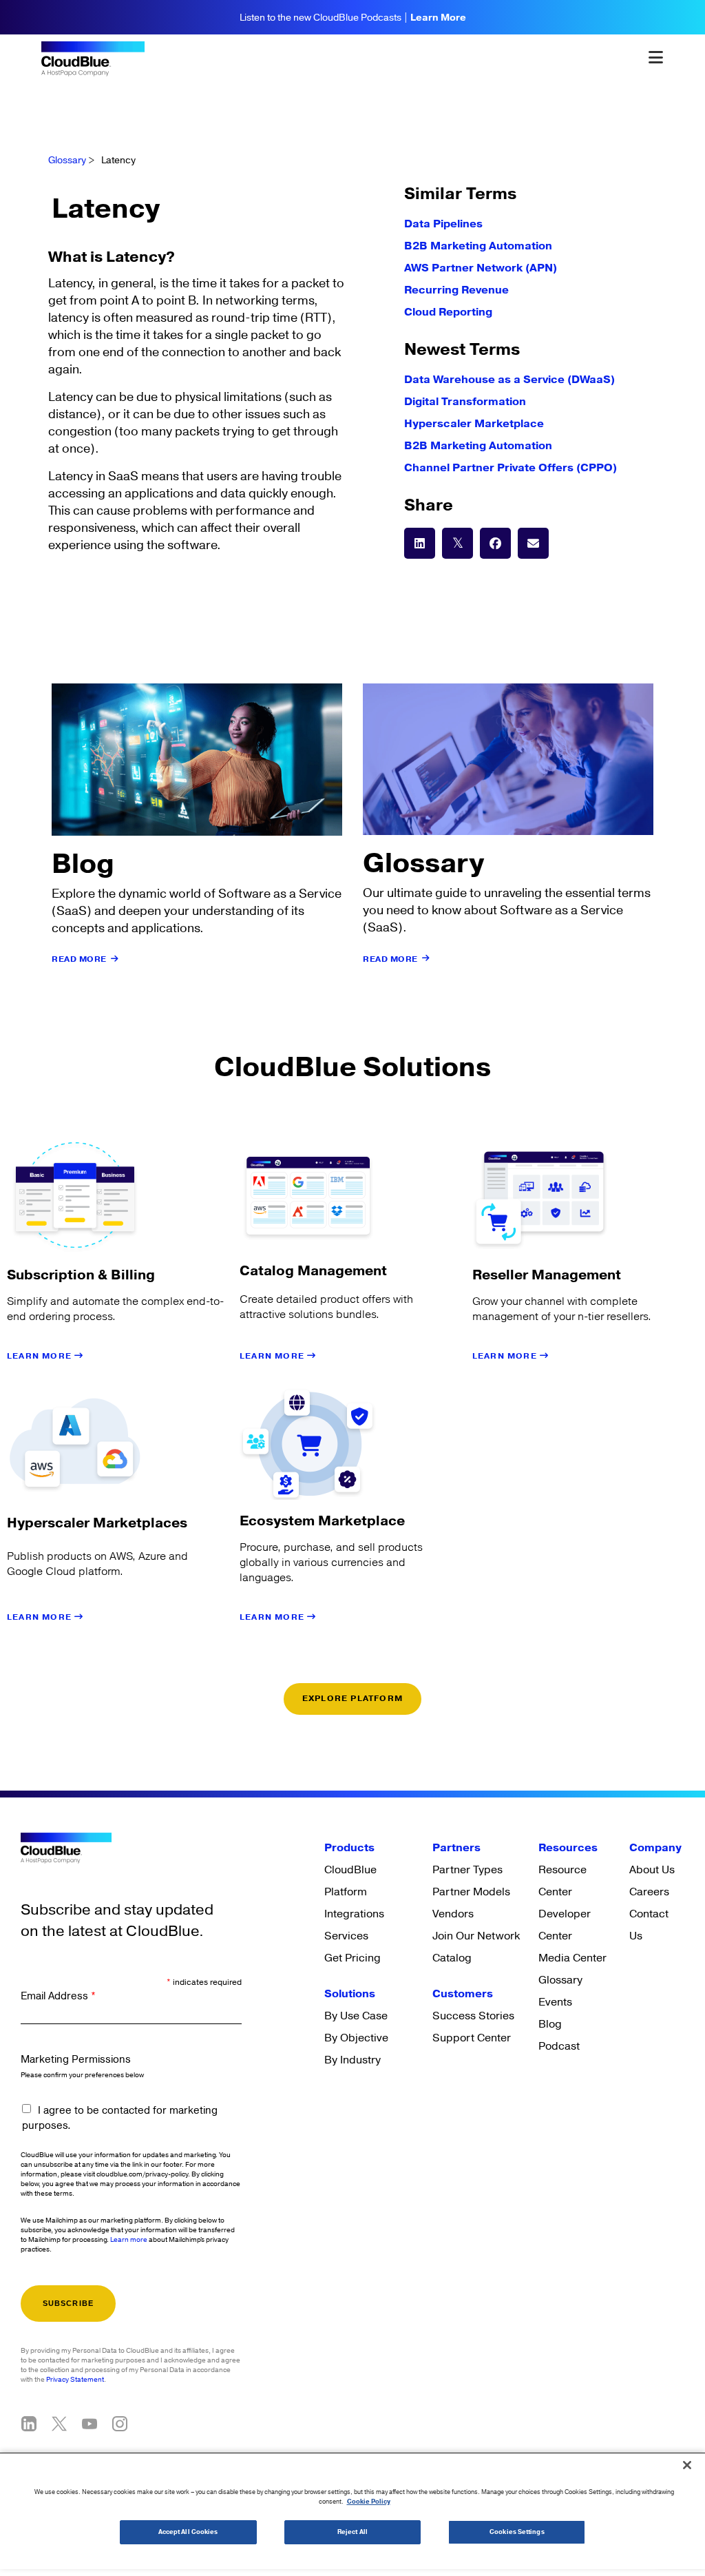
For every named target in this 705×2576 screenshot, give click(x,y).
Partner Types (467, 1870)
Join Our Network (476, 1936)
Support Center (472, 2038)
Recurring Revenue (456, 290)
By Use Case (356, 2016)
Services (346, 1936)
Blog (550, 2024)
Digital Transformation (465, 402)
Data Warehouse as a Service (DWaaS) (509, 380)
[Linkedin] (29, 2424)
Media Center (572, 1958)
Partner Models (471, 1892)
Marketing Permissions (76, 2060)
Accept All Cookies (188, 2532)
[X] (59, 2424)
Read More (79, 959)
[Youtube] (90, 2424)
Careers (649, 1892)
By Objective (356, 2038)
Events (555, 2002)
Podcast (559, 2046)
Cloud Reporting (448, 312)
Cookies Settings (517, 2532)
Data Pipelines (443, 224)
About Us (652, 1870)
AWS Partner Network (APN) (481, 268)
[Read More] (115, 959)
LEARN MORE (41, 1356)
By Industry (352, 2060)
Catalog (452, 1958)
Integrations (354, 1914)
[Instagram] (120, 2424)
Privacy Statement (75, 2380)
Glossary (67, 161)
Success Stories (473, 2016)
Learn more (129, 2240)
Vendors (453, 1914)
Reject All (352, 2532)
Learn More (438, 18)
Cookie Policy (369, 2502)
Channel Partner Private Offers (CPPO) (511, 468)
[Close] (687, 2465)
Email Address (58, 1996)
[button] (420, 543)
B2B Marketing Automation (478, 246)
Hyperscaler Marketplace (474, 424)
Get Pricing (352, 1958)
